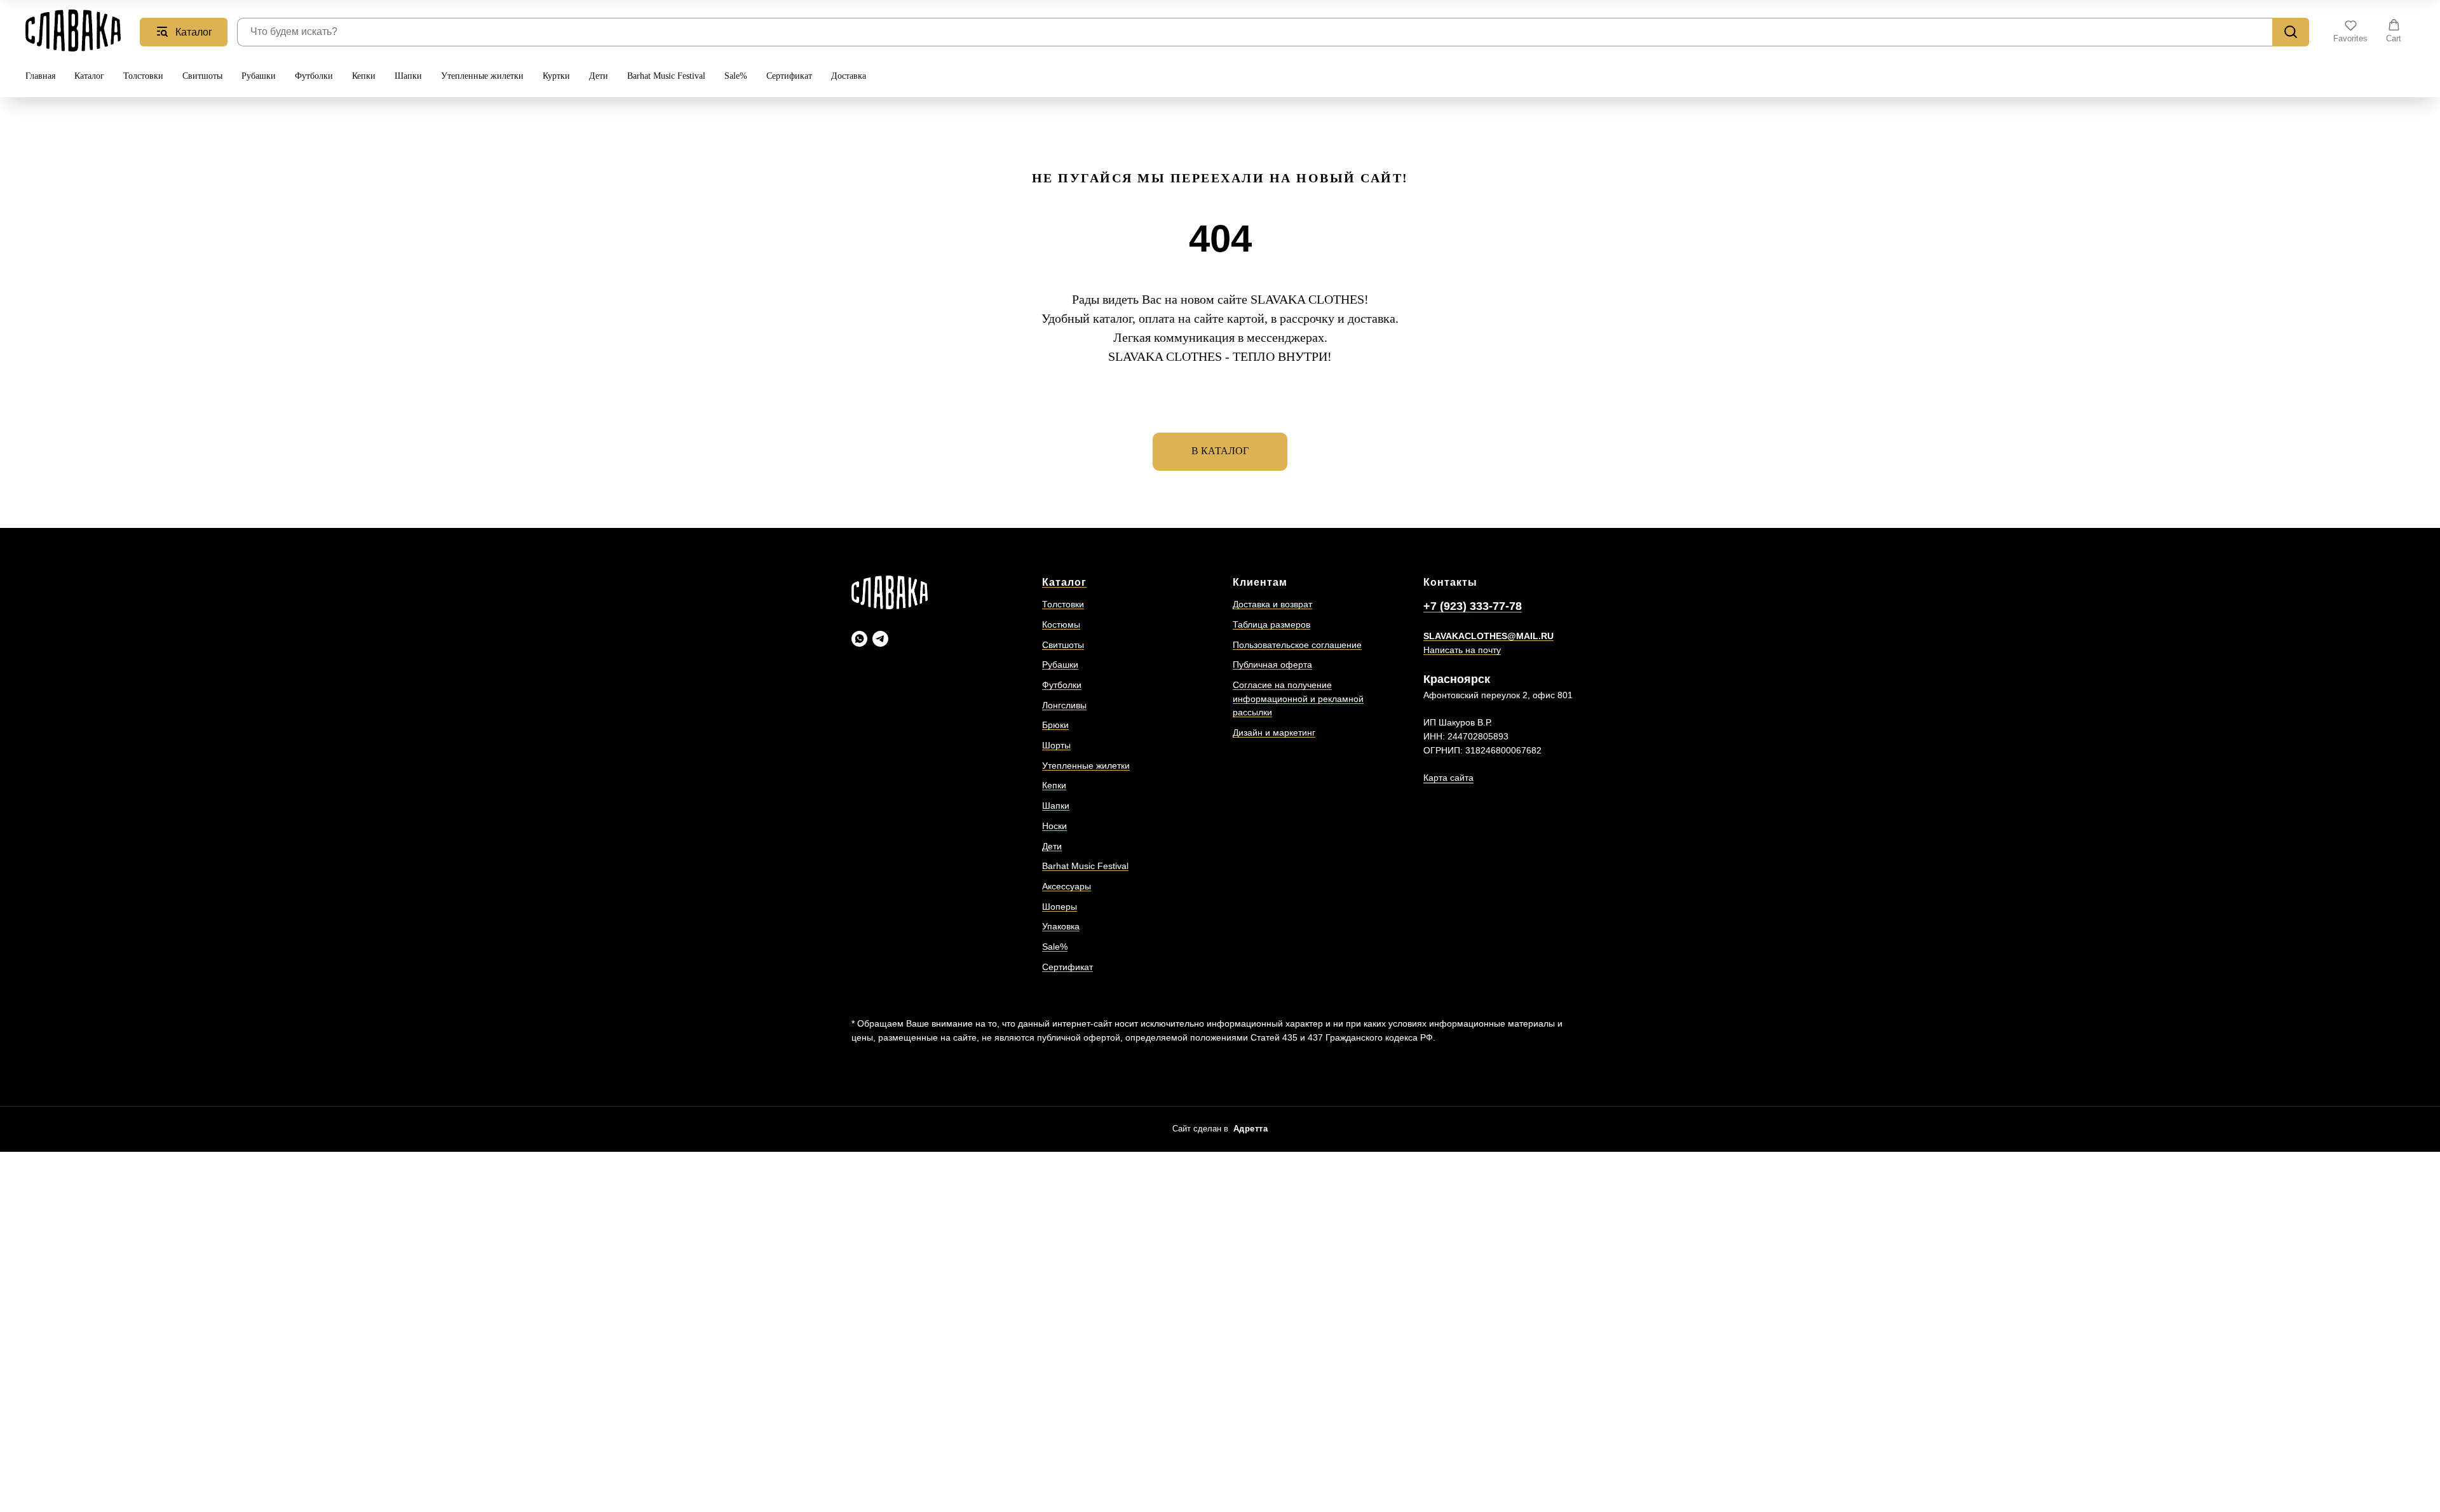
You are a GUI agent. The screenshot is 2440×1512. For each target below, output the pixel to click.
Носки (1054, 826)
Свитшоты (202, 76)
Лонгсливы (1064, 705)
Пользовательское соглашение (1297, 645)
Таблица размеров (1271, 624)
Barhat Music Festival (666, 76)
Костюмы (1061, 624)
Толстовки (143, 76)
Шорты (1056, 745)
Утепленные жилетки (482, 76)
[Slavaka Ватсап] (859, 639)
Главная (40, 76)
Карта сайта (1448, 778)
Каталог (89, 76)
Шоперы (1060, 907)
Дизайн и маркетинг (1274, 732)
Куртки (556, 76)
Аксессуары (1067, 886)
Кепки (364, 76)
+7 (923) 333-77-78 (1473, 606)
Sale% (736, 76)
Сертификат (789, 76)
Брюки (1055, 725)
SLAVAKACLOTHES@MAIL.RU (1488, 636)
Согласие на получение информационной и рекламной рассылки (1298, 699)
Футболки (314, 76)
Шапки (408, 76)
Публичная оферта (1272, 665)
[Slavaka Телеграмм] (880, 639)
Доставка (849, 76)
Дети (599, 76)
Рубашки (259, 76)
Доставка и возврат (1272, 604)
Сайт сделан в (1220, 1129)
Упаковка (1061, 926)
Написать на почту (1462, 650)
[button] (2350, 31)
